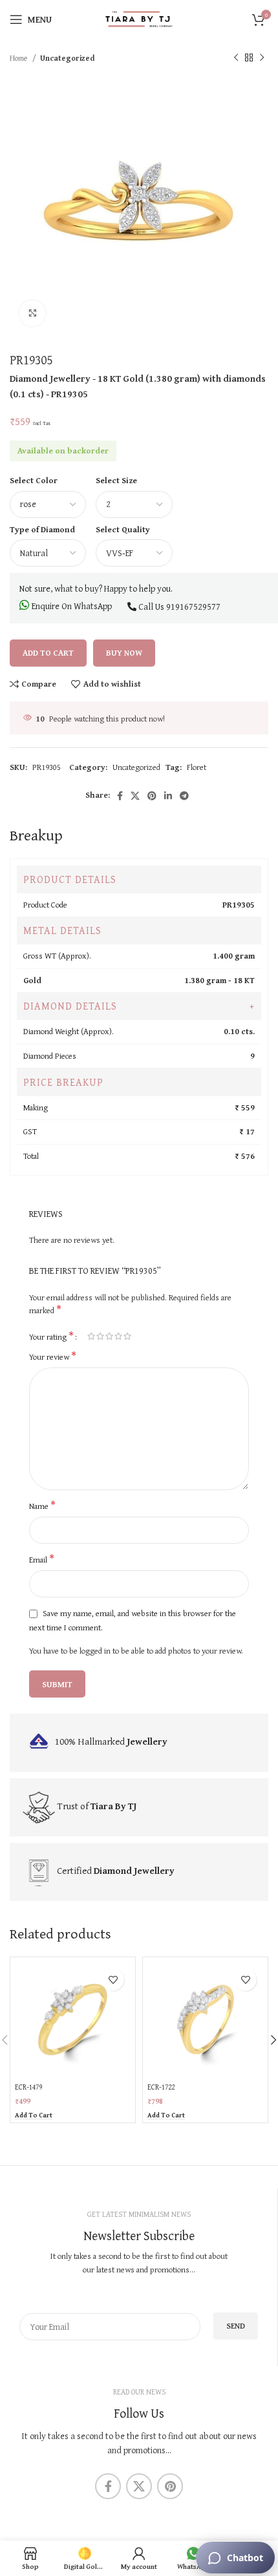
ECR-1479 (28, 2087)
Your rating (51, 1336)
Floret (197, 767)
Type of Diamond (42, 529)
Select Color (34, 480)
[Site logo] (139, 18)
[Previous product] (236, 58)
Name (42, 1506)
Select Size (116, 480)
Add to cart (48, 653)
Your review (53, 1357)
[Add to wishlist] (113, 1979)
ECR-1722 (161, 2087)
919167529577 (193, 607)
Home (19, 58)
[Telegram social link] (184, 796)
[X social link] (135, 796)
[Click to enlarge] (32, 313)
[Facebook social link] (120, 796)
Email (42, 1560)
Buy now (124, 653)
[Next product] (262, 58)
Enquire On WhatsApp (71, 606)
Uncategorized (68, 58)
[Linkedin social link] (168, 796)
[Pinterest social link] (152, 796)
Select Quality (123, 529)
